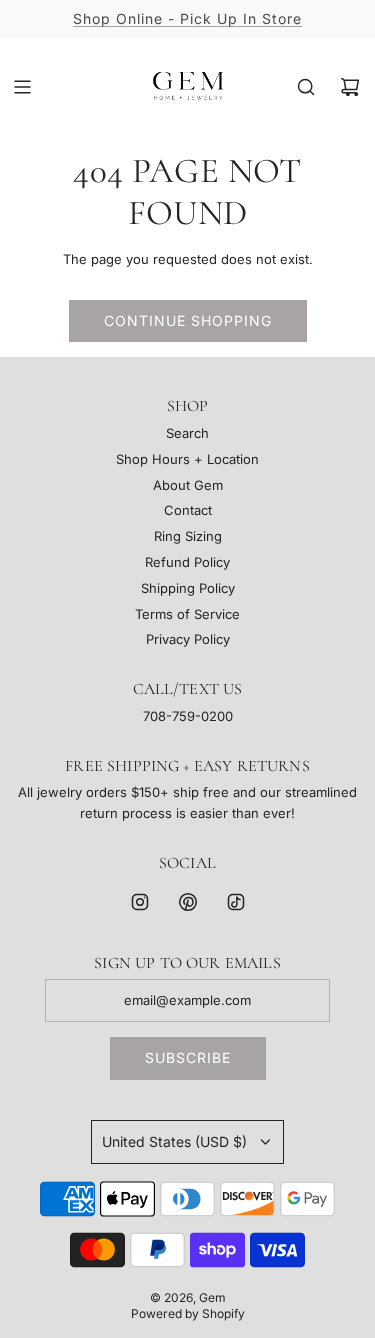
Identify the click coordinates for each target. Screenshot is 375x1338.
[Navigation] (22, 87)
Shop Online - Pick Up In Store (187, 18)
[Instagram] (140, 902)
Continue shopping (188, 320)
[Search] (306, 87)
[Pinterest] (188, 902)
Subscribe (188, 1057)
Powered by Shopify (188, 1313)
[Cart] (350, 87)
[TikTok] (236, 902)
